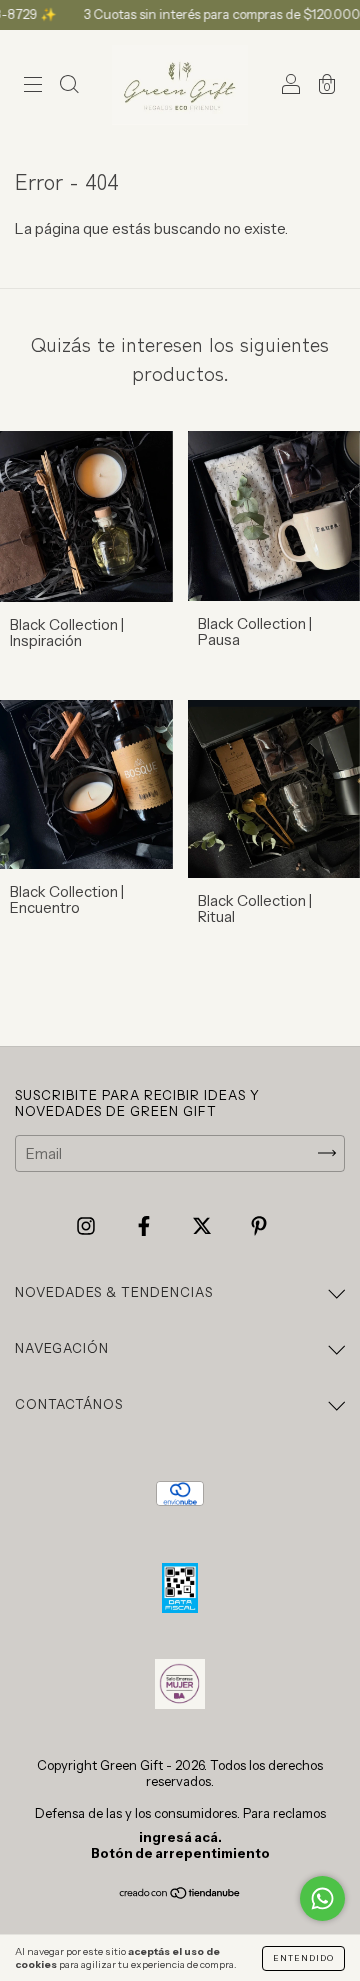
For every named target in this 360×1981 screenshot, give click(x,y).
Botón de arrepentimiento (180, 1853)
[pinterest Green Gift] (259, 1225)
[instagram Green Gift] (87, 1225)
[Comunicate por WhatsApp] (322, 1898)
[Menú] (33, 86)
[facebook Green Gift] (145, 1225)
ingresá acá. (180, 1837)
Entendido (303, 1958)
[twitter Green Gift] (203, 1225)
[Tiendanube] (180, 1894)
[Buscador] (69, 86)
